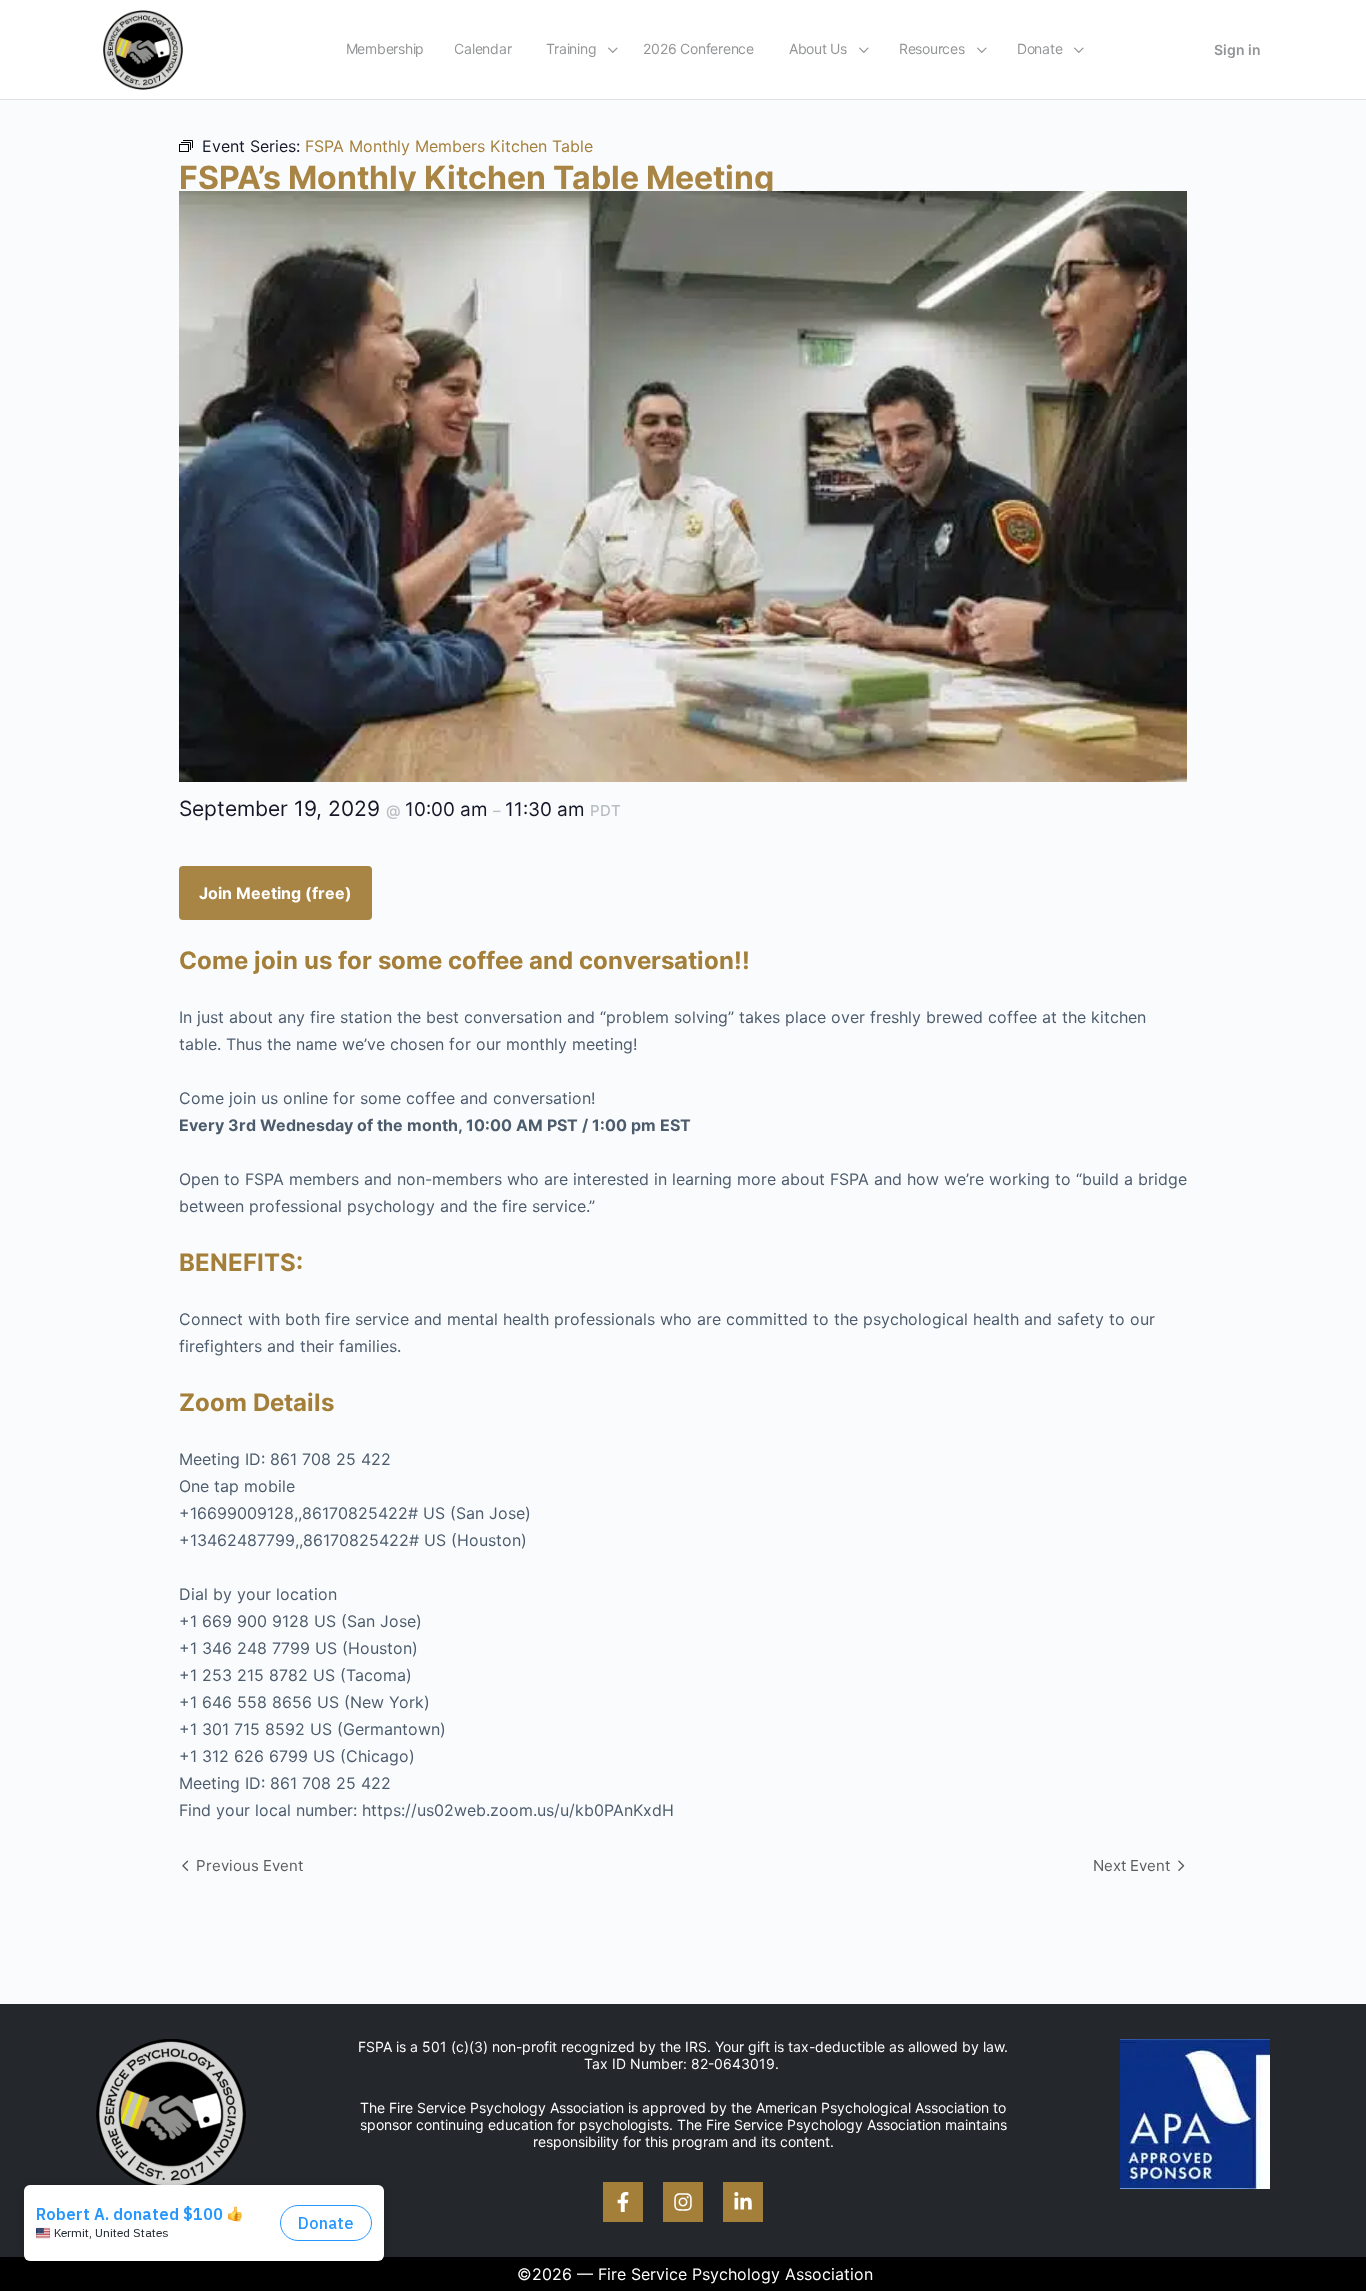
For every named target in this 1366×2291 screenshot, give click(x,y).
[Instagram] (683, 2202)
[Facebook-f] (623, 2202)
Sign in (1237, 49)
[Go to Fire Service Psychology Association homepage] (143, 48)
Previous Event (249, 1865)
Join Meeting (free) (275, 893)
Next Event (1131, 1865)
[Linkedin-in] (743, 2202)
